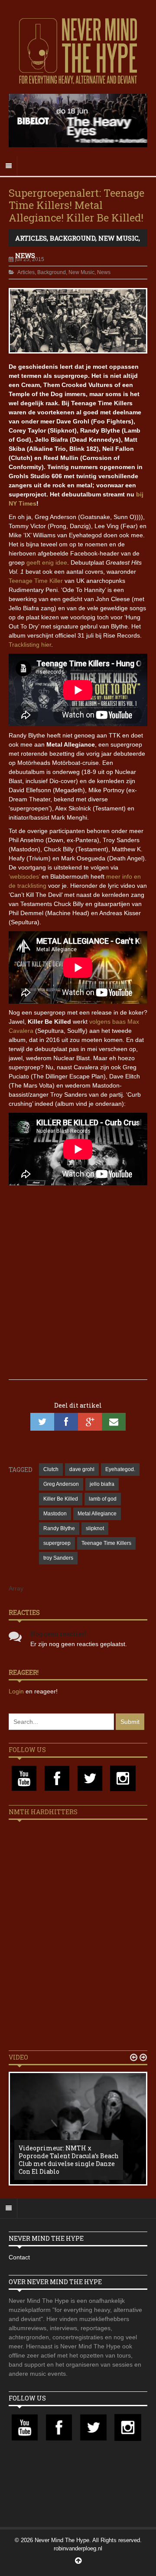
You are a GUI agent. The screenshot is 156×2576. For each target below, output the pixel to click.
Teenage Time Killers (106, 1543)
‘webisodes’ (24, 876)
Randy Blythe (59, 1528)
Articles (31, 238)
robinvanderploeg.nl (78, 2548)
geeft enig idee (47, 562)
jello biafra (102, 1484)
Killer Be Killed (61, 1499)
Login (17, 1691)
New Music (119, 238)
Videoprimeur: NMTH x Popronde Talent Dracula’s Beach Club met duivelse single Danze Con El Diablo (69, 2160)
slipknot (95, 1528)
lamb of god (103, 1499)
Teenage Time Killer (36, 581)
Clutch (51, 1469)
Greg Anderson (61, 1484)
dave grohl (82, 1469)
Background (73, 238)
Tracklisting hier (30, 645)
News (25, 255)
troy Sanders (58, 1558)
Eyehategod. (120, 1469)
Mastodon (55, 1514)
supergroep (57, 1543)
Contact (19, 2257)
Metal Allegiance (97, 1514)
